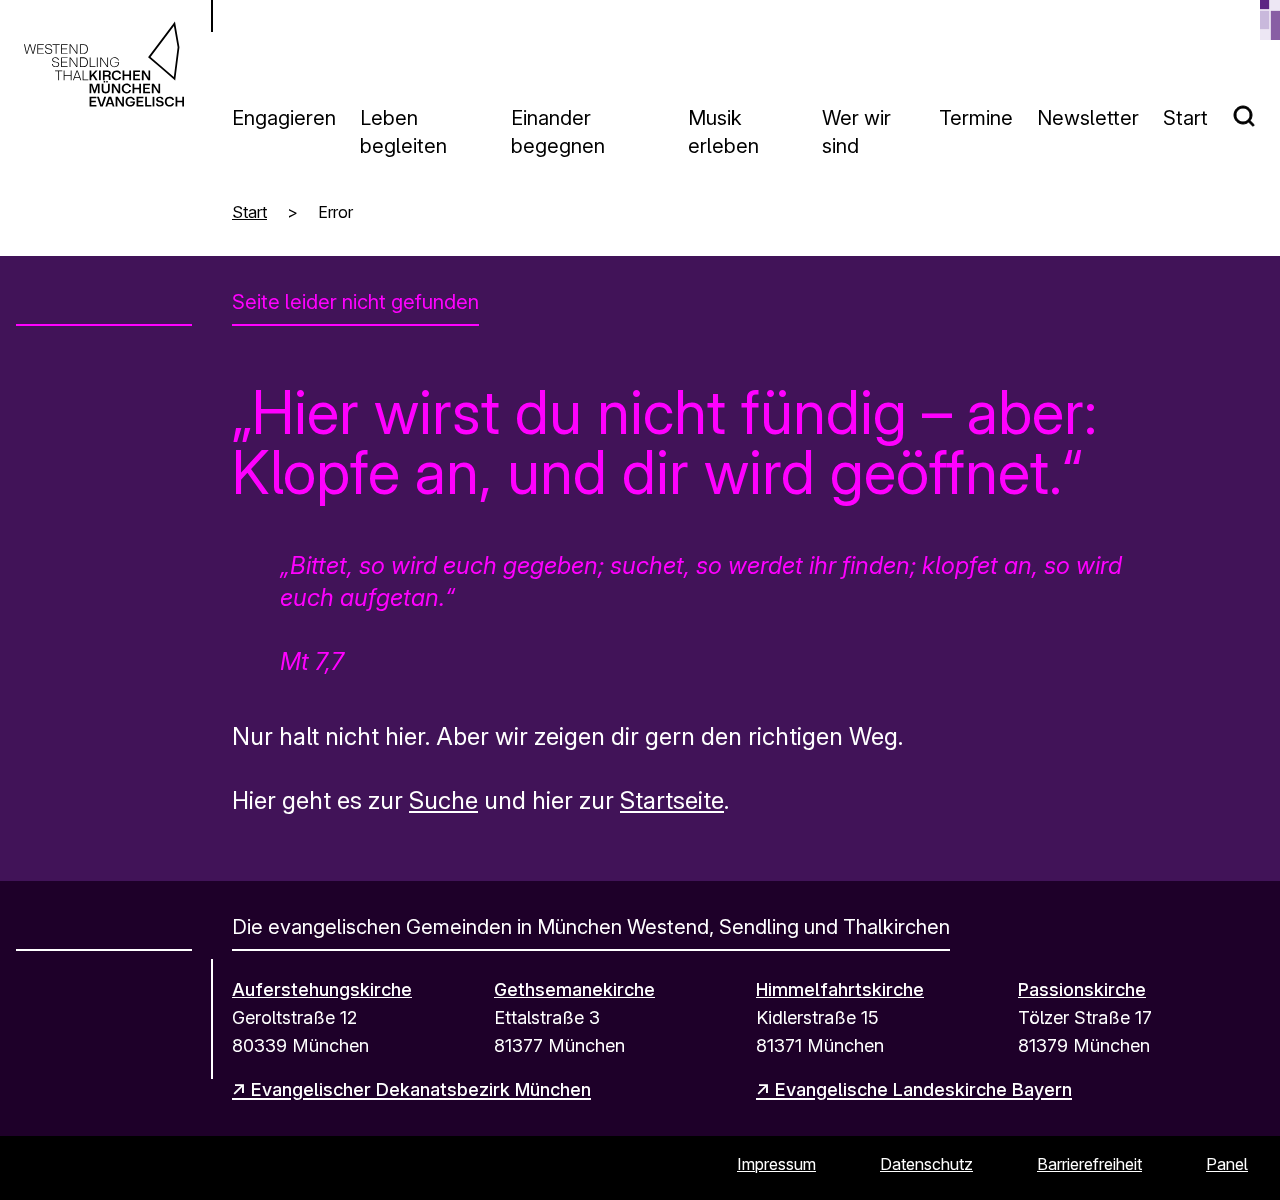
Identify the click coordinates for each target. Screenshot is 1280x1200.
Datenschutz (926, 1164)
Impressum (776, 1164)
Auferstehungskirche (322, 989)
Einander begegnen (558, 132)
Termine (976, 118)
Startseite (672, 800)
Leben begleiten (403, 132)
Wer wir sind (856, 132)
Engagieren (284, 118)
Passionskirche (1082, 989)
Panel (1227, 1164)
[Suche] (1256, 108)
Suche (443, 800)
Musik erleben (723, 132)
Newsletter (1088, 118)
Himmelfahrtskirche (840, 989)
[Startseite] (104, 64)
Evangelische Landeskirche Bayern (923, 1089)
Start (1185, 118)
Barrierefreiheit (1089, 1164)
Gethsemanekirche (574, 989)
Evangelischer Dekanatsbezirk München (421, 1089)
